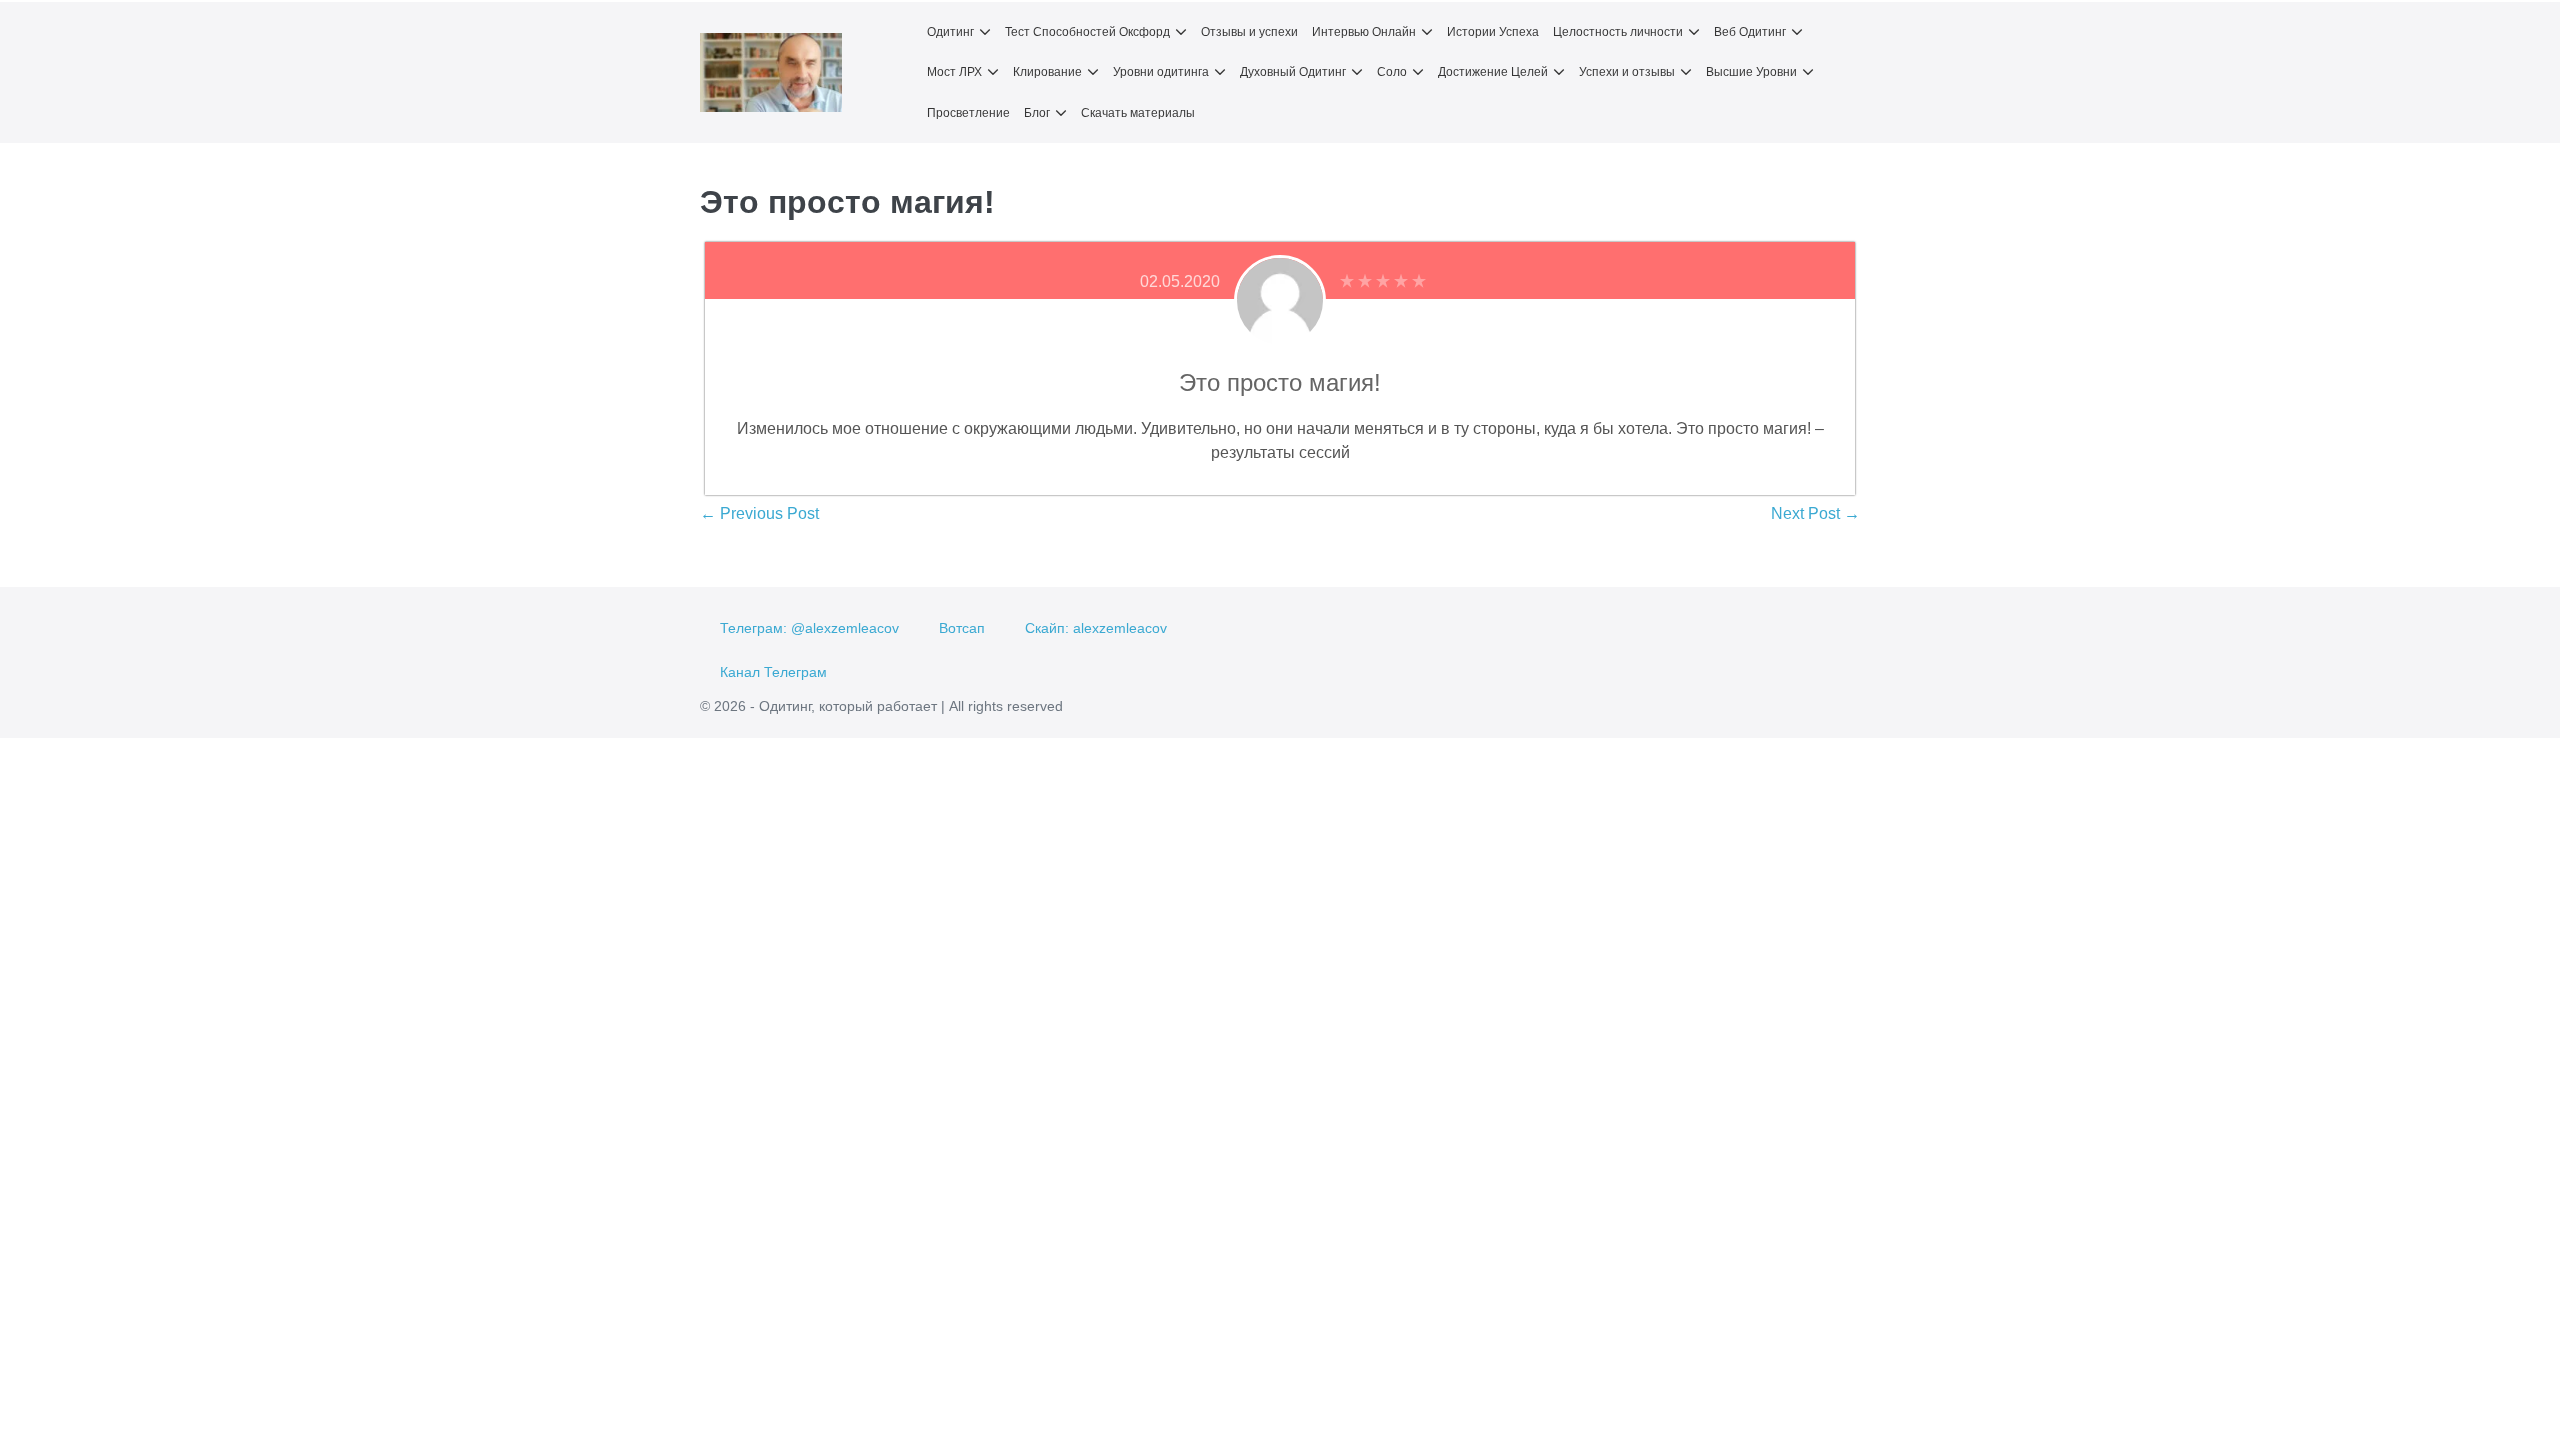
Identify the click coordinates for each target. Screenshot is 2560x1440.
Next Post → (1815, 513)
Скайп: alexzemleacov (1096, 628)
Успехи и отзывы (1627, 72)
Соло (1392, 72)
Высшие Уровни (1751, 72)
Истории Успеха (1493, 32)
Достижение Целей (1493, 72)
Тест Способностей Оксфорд (1087, 32)
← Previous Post (759, 513)
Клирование (1047, 72)
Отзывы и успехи (1249, 32)
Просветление (968, 113)
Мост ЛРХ (954, 72)
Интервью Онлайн (1364, 32)
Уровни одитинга (1161, 72)
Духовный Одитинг (1293, 72)
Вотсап (962, 628)
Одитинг (950, 32)
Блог (1037, 113)
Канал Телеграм (773, 672)
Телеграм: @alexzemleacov (809, 628)
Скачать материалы (1138, 113)
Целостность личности (1618, 32)
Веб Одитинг (1750, 32)
